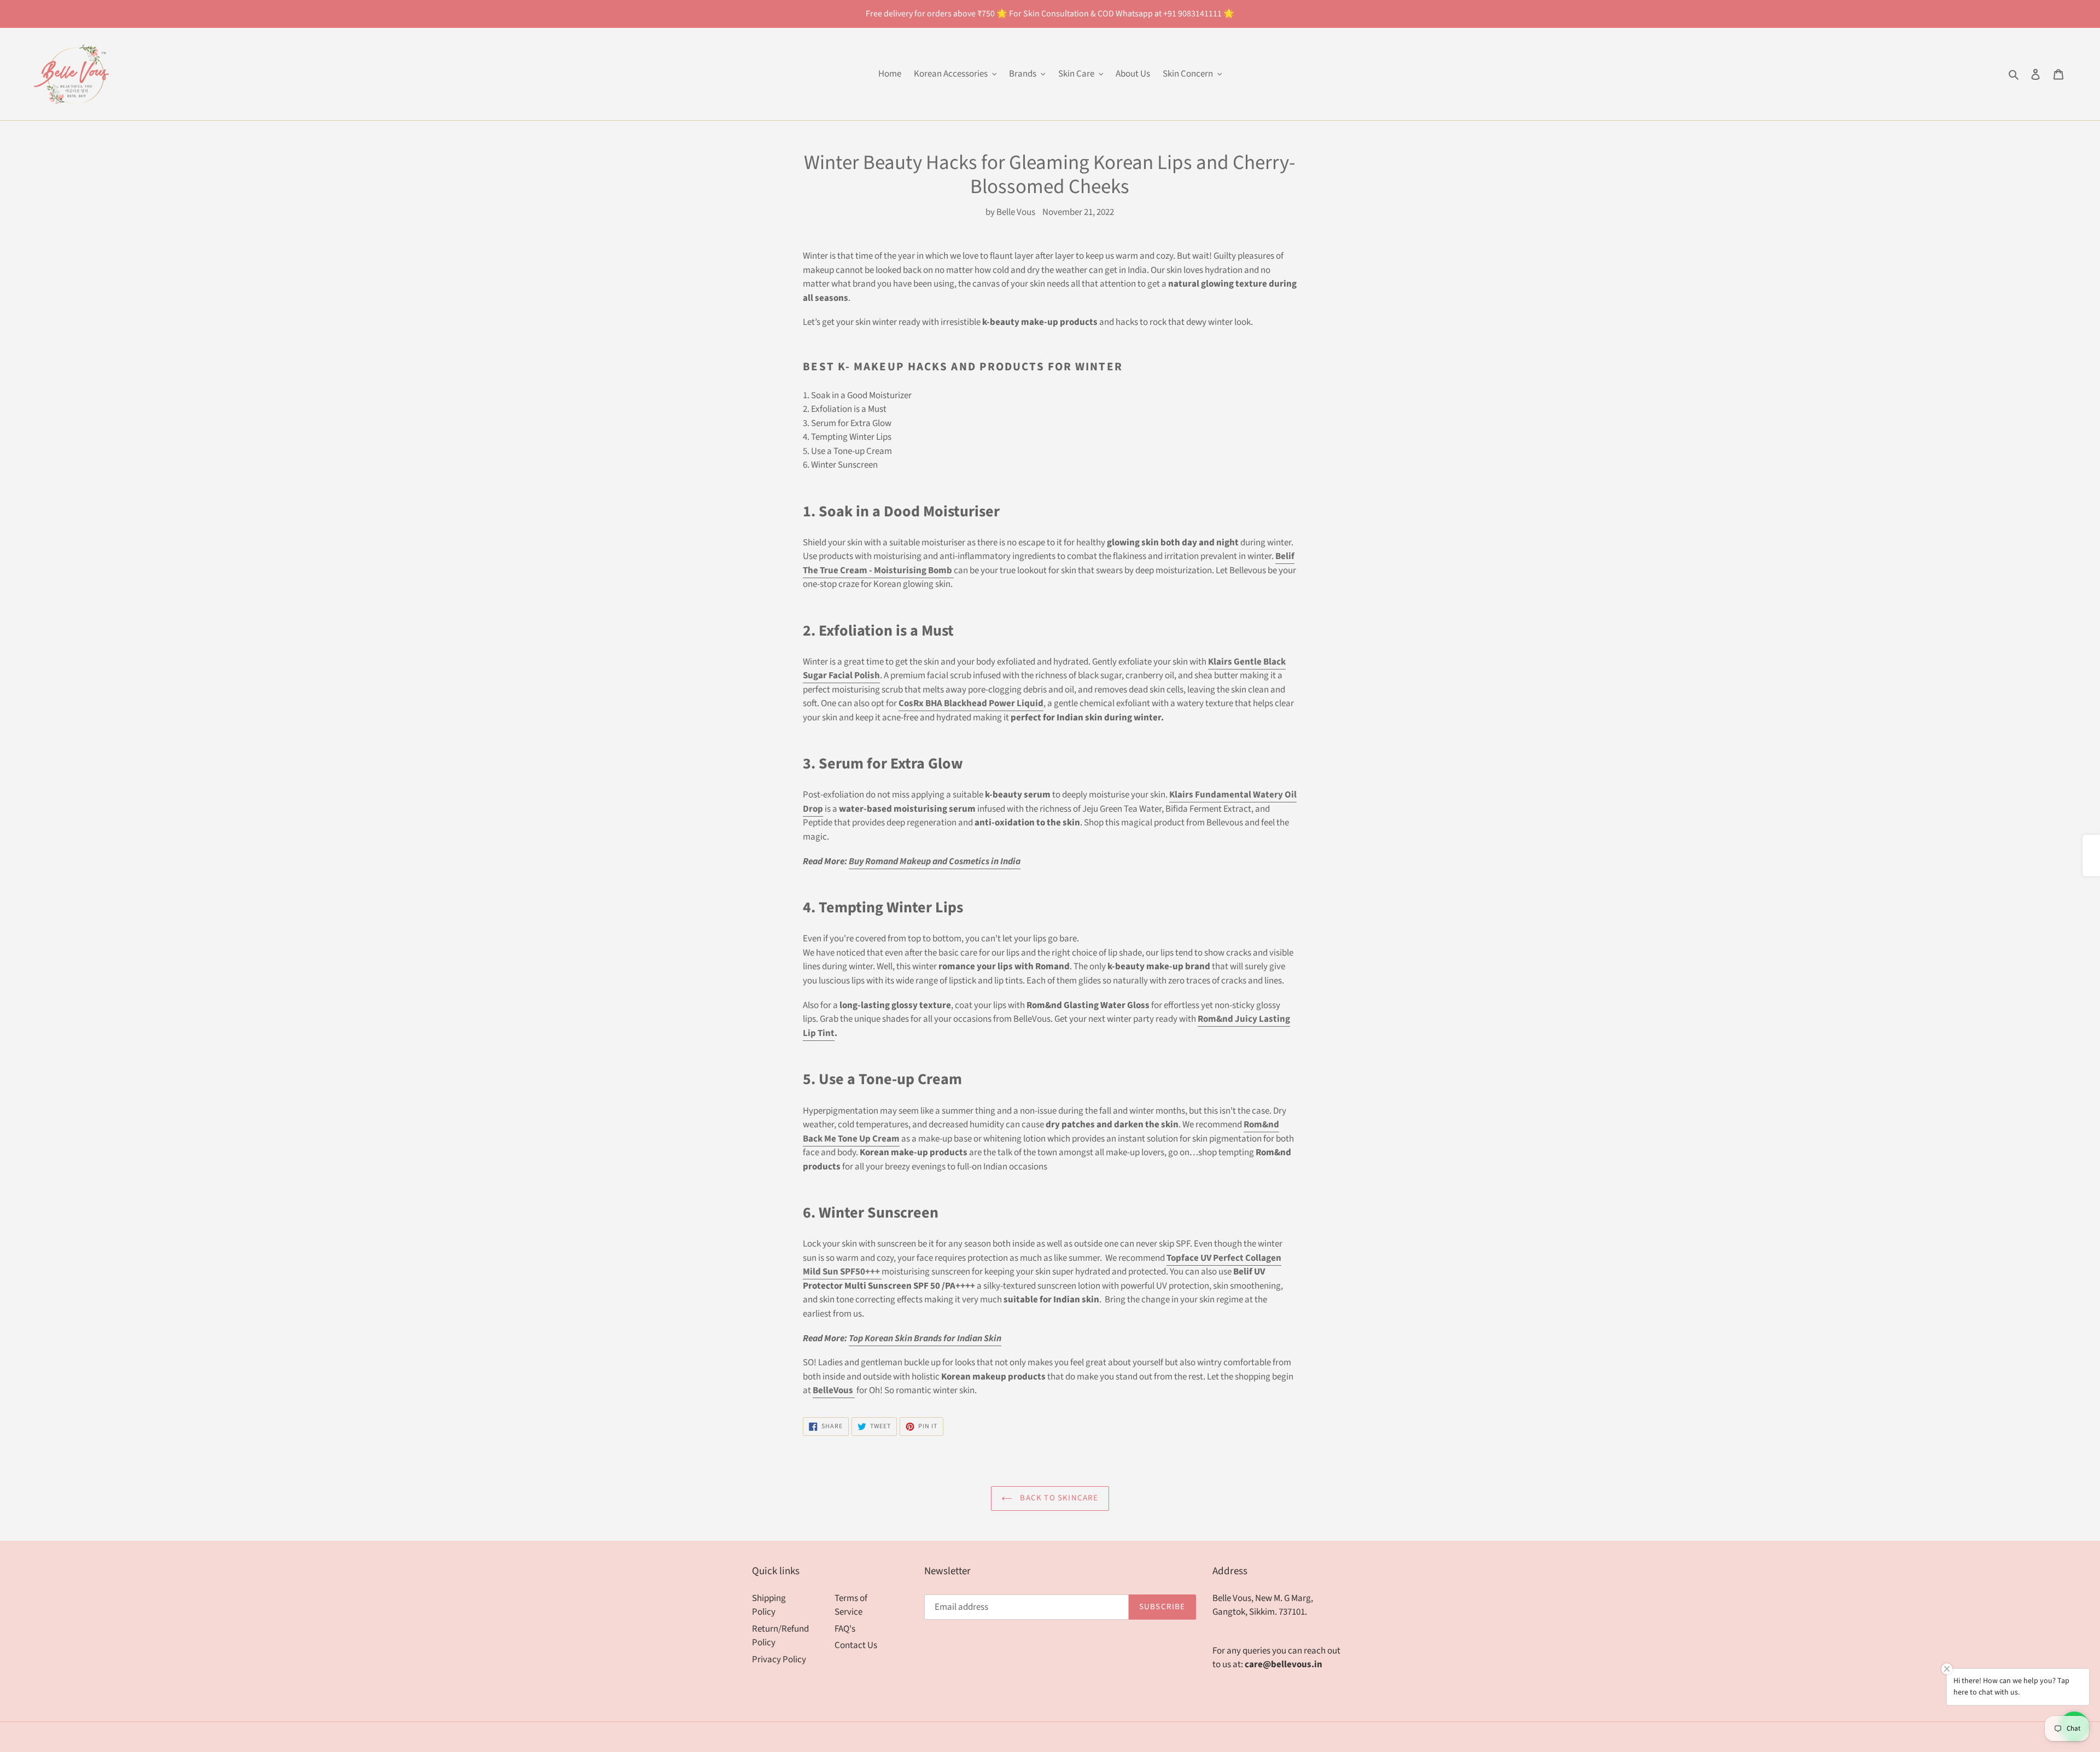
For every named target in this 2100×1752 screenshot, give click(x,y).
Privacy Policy (779, 1660)
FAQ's (845, 1629)
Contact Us (856, 1645)
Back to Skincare (1058, 1498)
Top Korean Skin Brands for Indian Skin (925, 1338)
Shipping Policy (769, 1605)
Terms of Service (851, 1605)
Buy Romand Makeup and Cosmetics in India (935, 862)
